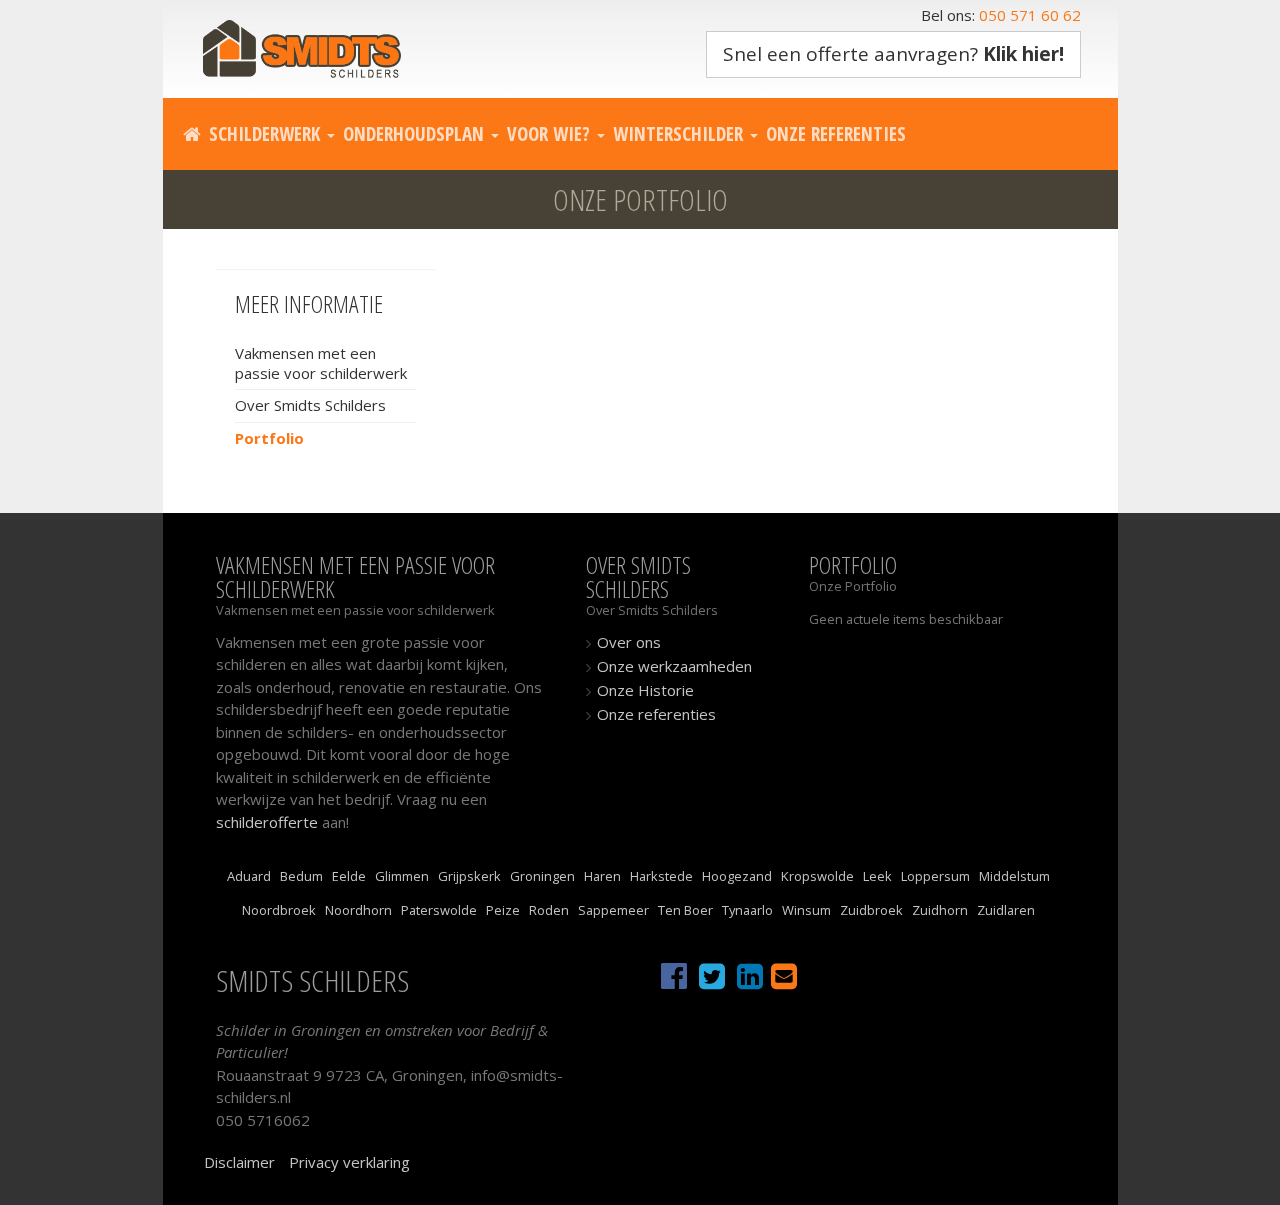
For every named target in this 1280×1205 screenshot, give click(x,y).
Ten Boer (685, 910)
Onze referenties (836, 134)
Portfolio (269, 438)
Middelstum (1014, 876)
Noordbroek (279, 910)
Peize (503, 910)
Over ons (629, 642)
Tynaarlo (747, 910)
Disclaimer (239, 1162)
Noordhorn (358, 910)
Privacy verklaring (349, 1162)
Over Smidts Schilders (310, 405)
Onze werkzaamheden (674, 666)
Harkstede (661, 876)
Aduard (249, 876)
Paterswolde (439, 910)
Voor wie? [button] (551, 134)
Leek (877, 876)
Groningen (542, 876)
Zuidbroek (871, 910)
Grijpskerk (469, 876)
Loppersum (935, 876)
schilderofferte (267, 822)
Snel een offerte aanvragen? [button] (893, 54)
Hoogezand (737, 876)
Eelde (349, 876)
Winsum (806, 910)
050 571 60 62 (1030, 15)
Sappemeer (613, 910)
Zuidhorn (940, 910)
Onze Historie (645, 690)
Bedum (301, 876)
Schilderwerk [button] (267, 134)
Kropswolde (817, 876)
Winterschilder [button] (680, 134)
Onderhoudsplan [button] (416, 134)
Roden (549, 910)
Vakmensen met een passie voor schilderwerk (321, 363)
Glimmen (402, 876)
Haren (602, 876)
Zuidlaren (1006, 910)
